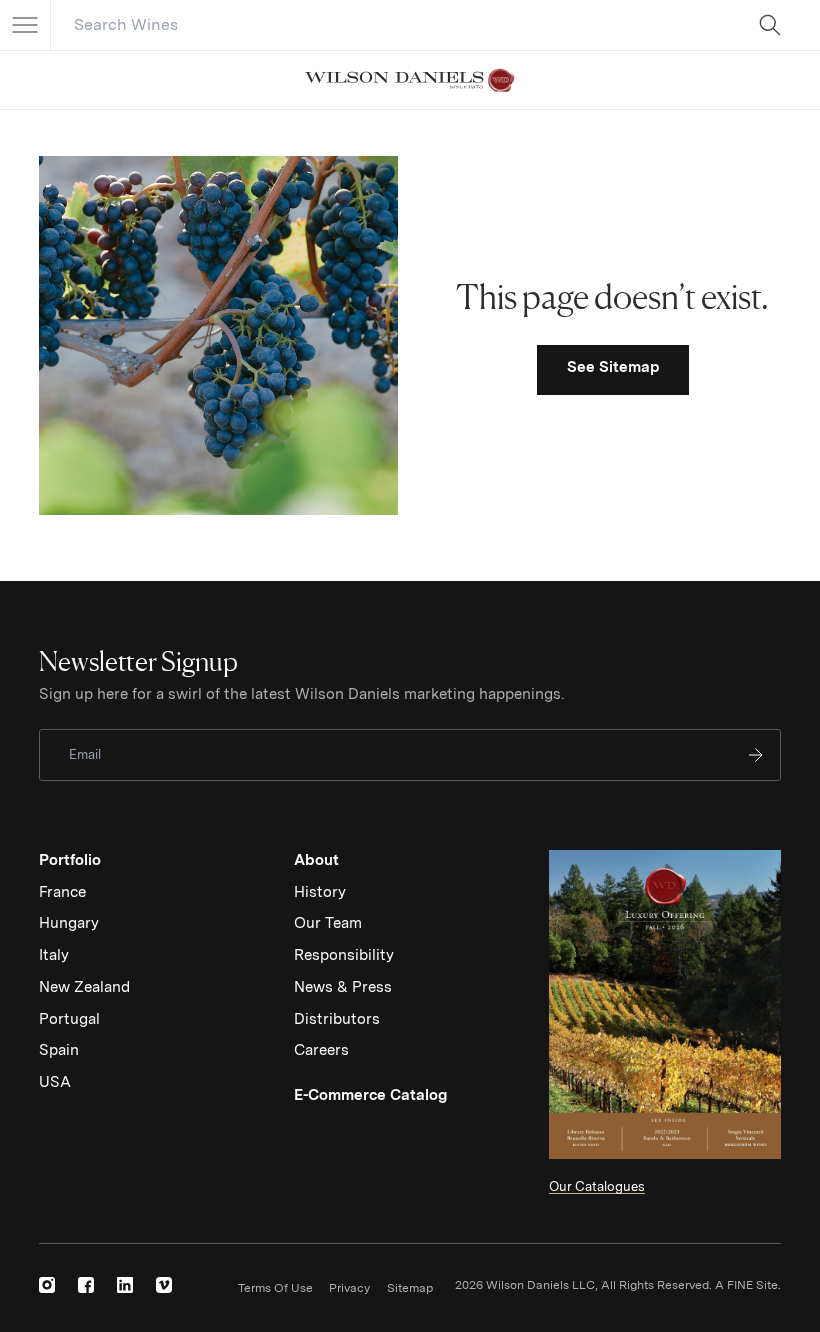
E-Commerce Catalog (370, 1095)
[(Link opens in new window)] (47, 1285)
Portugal (69, 1019)
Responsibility (344, 955)
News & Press (343, 987)
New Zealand (84, 987)
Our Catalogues (597, 1186)
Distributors (337, 1019)
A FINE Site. (748, 1285)
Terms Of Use (275, 1288)
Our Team (328, 923)
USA (55, 1082)
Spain (59, 1050)
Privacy (349, 1288)
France (62, 892)
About (316, 860)
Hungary (69, 923)
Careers (321, 1050)
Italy (54, 955)
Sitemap (410, 1288)
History (320, 892)
